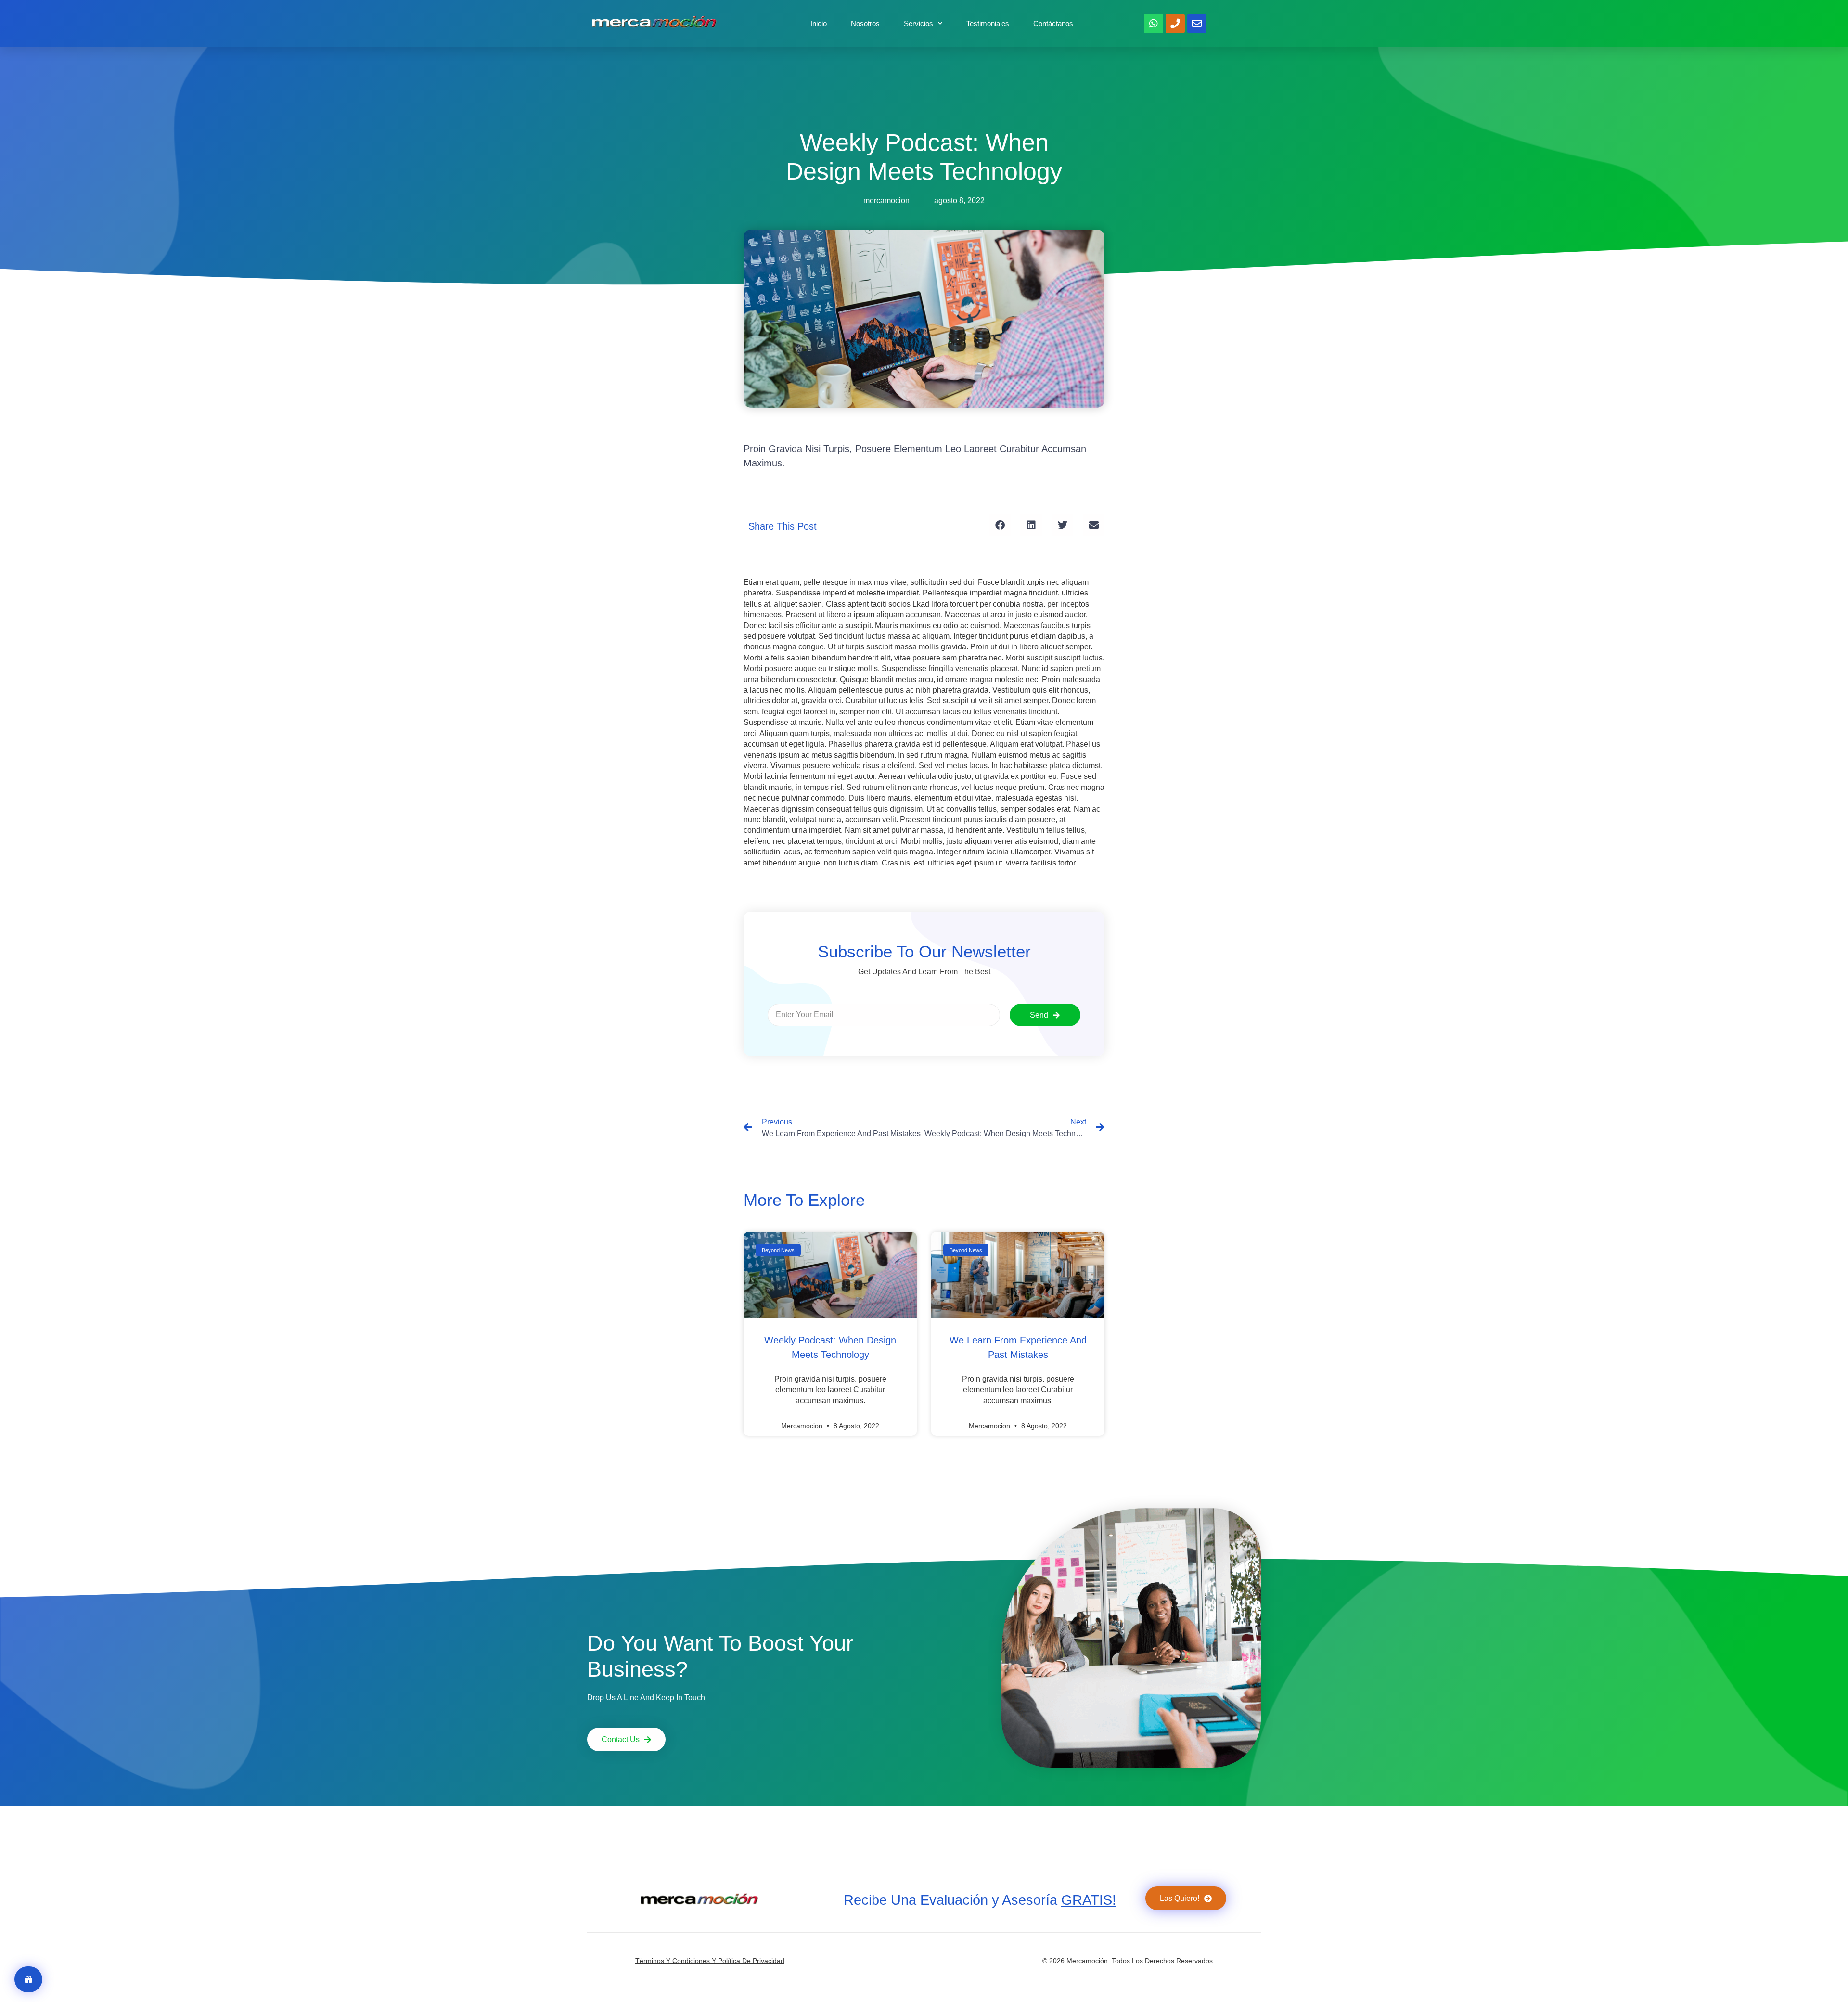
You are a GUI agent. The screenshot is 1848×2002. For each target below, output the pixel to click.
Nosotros (865, 23)
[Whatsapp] (1154, 24)
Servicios (918, 23)
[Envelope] (1197, 24)
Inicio (819, 23)
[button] (1000, 525)
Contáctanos (1053, 23)
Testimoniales (988, 23)
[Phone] (1175, 24)
